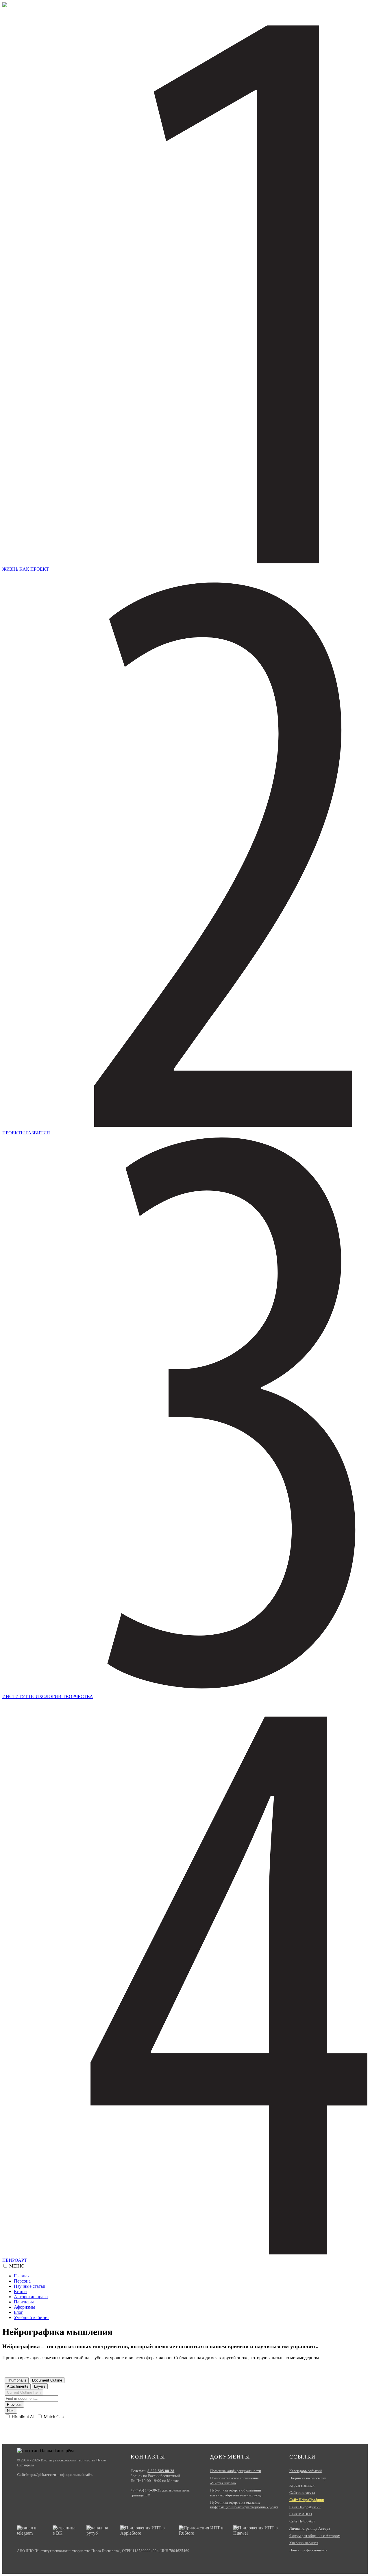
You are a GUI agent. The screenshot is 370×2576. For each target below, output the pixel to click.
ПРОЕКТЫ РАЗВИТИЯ (26, 1133)
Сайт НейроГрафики (307, 2500)
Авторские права (31, 2297)
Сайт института (302, 2493)
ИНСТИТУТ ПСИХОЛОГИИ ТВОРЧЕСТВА (48, 1696)
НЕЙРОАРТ (15, 2260)
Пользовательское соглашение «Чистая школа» (234, 2481)
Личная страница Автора (310, 2528)
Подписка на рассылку (308, 2478)
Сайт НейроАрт (302, 2521)
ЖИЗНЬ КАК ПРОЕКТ (26, 569)
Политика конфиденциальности (236, 2471)
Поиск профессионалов (308, 2550)
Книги (20, 2291)
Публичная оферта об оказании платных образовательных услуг (237, 2493)
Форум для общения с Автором (315, 2536)
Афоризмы (24, 2307)
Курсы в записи (302, 2485)
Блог (18, 2312)
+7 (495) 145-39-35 (146, 2490)
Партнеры (24, 2302)
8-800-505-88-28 (161, 2471)
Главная (22, 2276)
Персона (22, 2281)
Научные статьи (30, 2286)
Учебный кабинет (32, 2317)
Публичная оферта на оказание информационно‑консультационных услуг (244, 2505)
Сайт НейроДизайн (305, 2507)
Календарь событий (306, 2471)
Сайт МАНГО (301, 2514)
